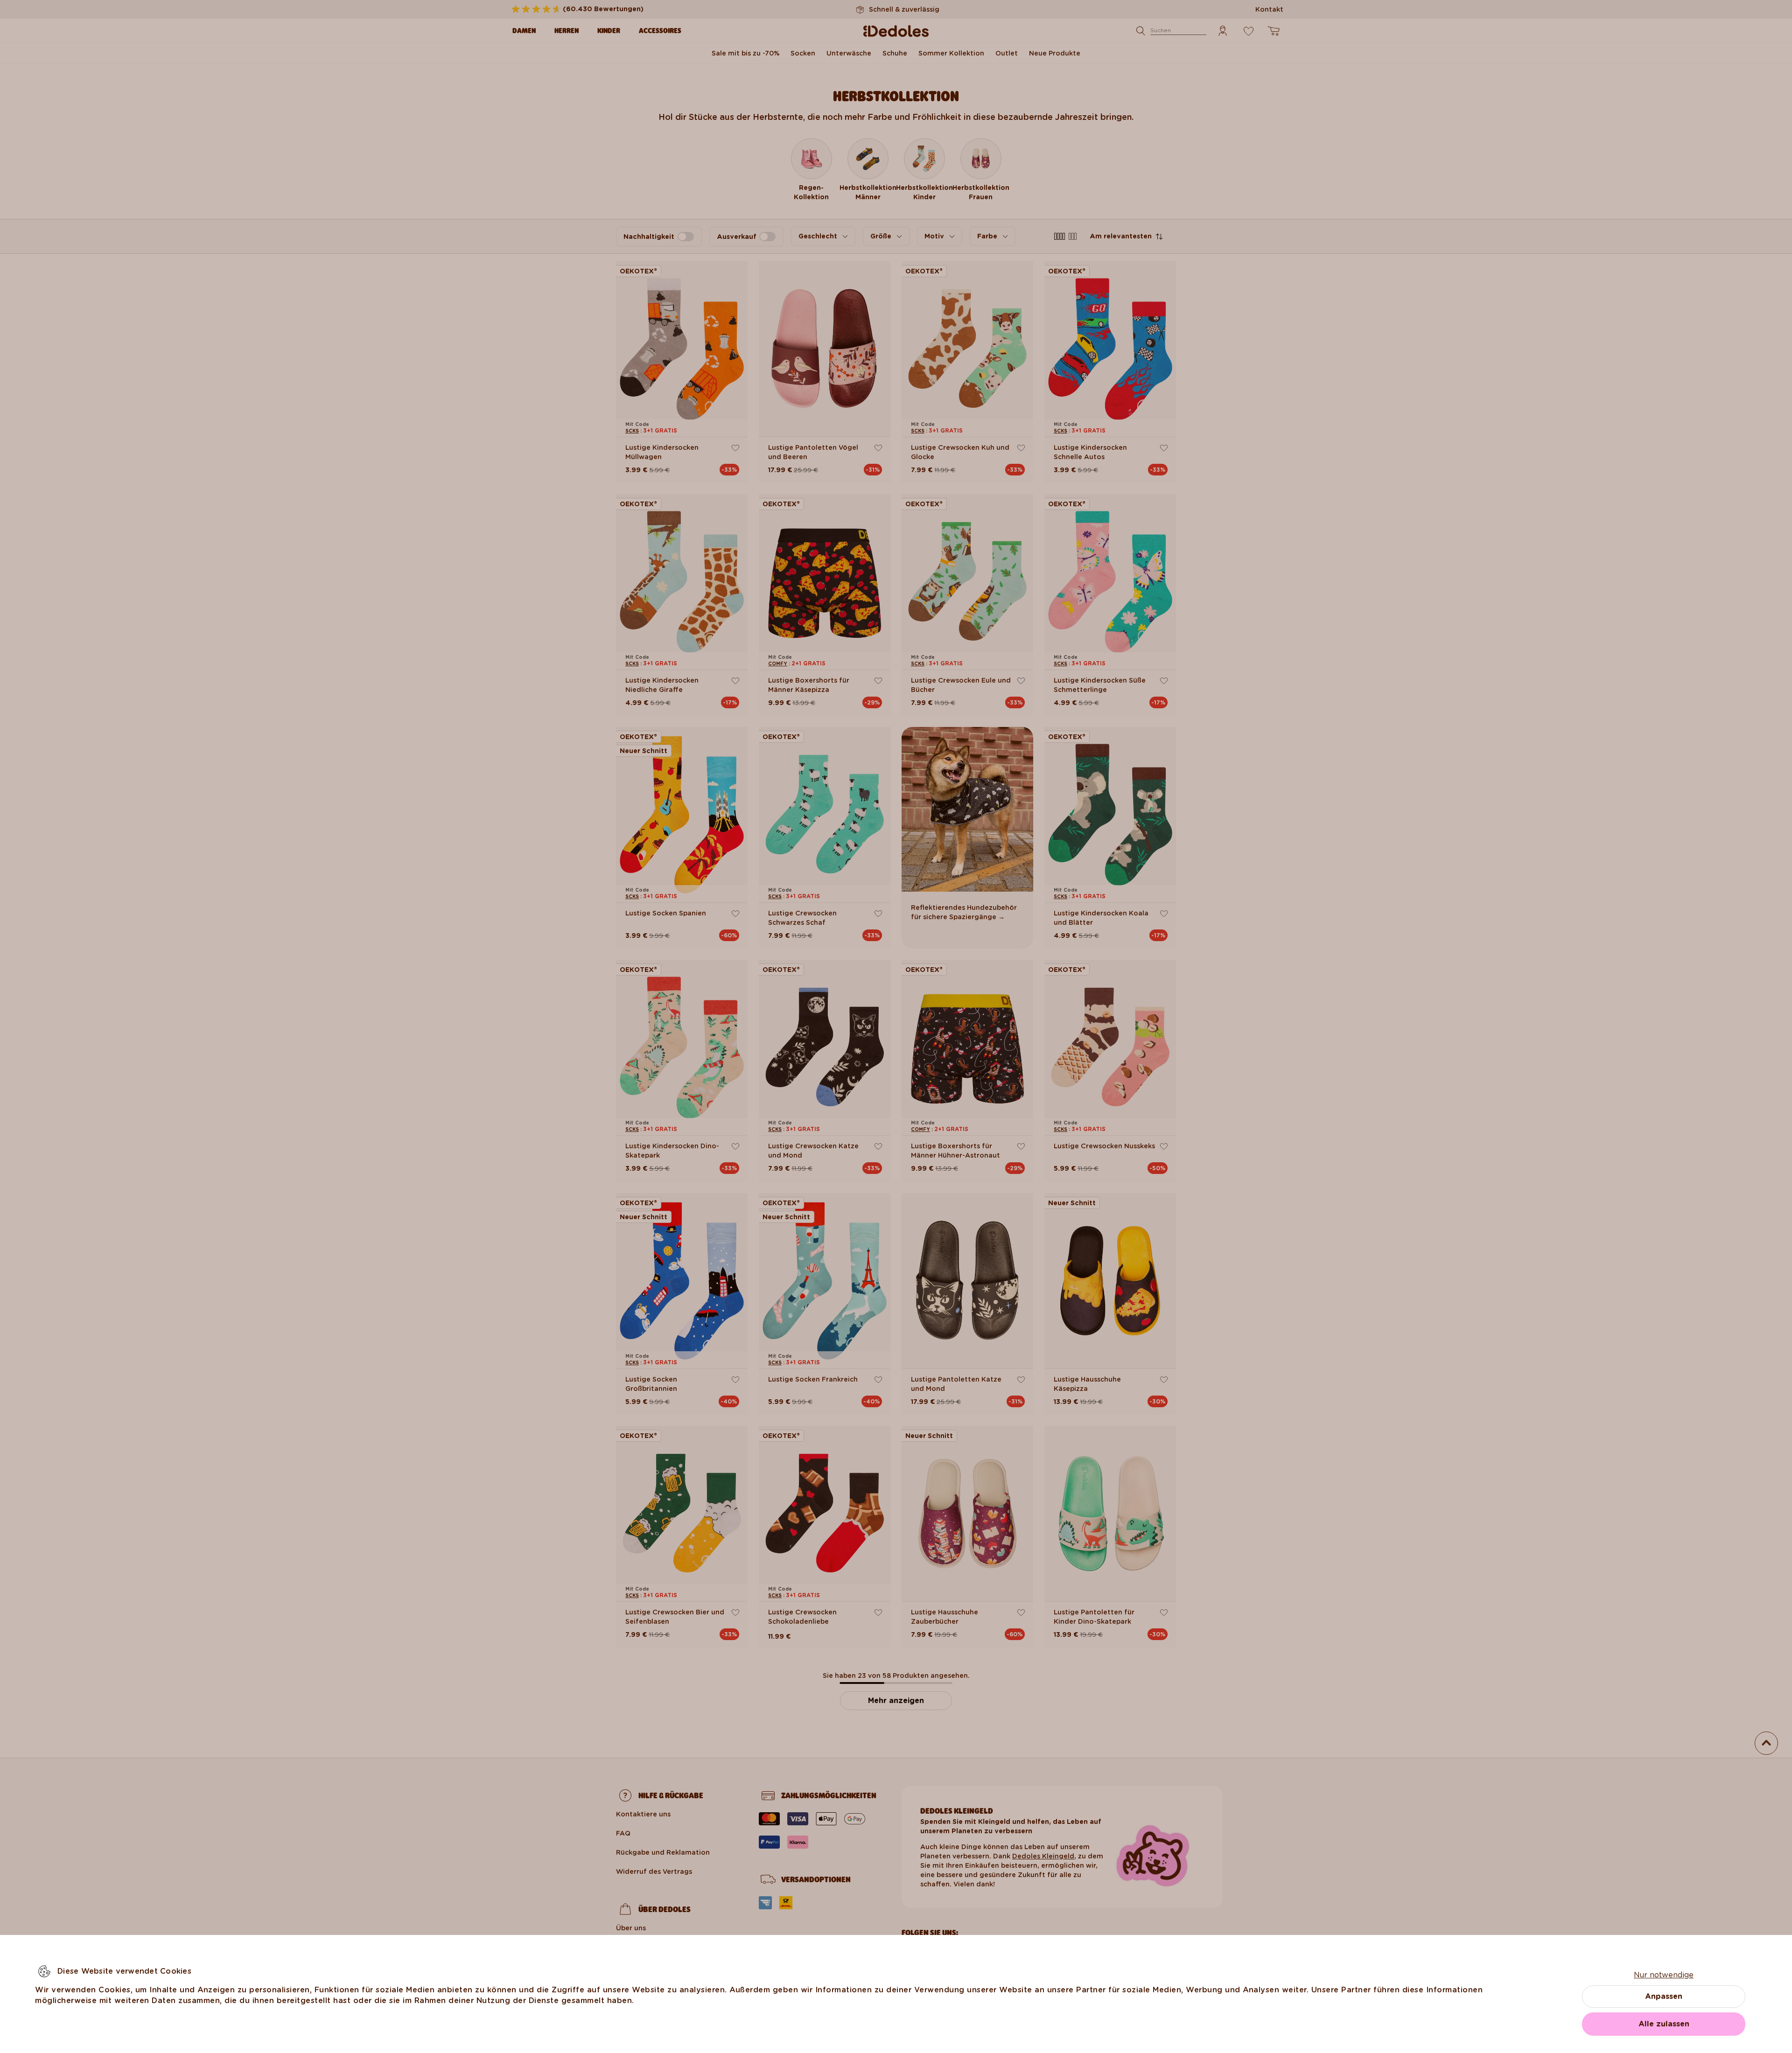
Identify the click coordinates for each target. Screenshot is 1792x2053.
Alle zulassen (1664, 2024)
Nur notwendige (1664, 1975)
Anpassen (1664, 1996)
